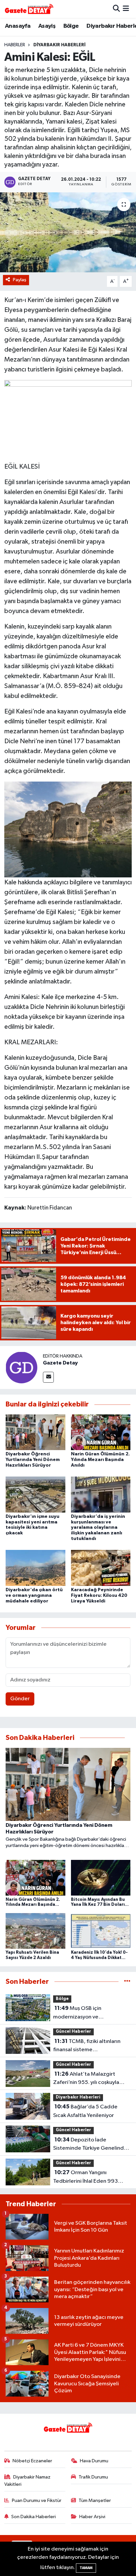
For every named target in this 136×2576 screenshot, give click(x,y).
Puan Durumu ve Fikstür (37, 2500)
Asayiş (47, 26)
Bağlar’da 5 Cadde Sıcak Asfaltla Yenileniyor (85, 2111)
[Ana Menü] (126, 9)
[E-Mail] (48, 1377)
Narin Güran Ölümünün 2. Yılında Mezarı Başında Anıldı (100, 1460)
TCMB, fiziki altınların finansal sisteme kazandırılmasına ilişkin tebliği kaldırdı (90, 2046)
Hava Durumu (94, 2461)
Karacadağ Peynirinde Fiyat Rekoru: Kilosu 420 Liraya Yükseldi (99, 1596)
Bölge (71, 26)
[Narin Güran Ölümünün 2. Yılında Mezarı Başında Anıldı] (101, 1432)
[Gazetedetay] (29, 9)
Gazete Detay (60, 1363)
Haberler (15, 45)
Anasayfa (18, 26)
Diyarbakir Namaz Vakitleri (28, 2481)
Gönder (20, 1699)
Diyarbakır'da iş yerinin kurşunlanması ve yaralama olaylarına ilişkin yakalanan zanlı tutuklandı (98, 1528)
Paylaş (20, 280)
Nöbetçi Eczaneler (32, 2461)
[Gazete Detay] (21, 1367)
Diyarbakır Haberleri (59, 45)
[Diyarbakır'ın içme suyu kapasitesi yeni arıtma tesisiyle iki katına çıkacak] (35, 1495)
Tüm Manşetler (95, 2500)
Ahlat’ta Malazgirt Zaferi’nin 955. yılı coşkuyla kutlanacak (86, 2079)
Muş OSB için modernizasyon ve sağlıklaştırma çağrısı (79, 2013)
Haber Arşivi (92, 2517)
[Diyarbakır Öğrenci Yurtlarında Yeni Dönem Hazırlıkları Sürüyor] (35, 1432)
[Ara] (116, 9)
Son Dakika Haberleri (34, 2517)
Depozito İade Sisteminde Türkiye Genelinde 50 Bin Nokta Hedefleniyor (90, 2145)
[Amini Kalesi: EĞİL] (68, 232)
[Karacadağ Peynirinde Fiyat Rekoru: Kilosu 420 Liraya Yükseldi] (101, 1568)
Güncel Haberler (73, 2032)
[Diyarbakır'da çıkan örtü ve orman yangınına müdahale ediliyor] (35, 1568)
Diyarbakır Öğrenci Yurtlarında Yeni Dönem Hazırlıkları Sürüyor (33, 1460)
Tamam (86, 2568)
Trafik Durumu (93, 2477)
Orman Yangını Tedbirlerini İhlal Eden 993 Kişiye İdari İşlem (85, 2177)
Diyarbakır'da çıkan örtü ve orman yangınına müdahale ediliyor (34, 1596)
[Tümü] (127, 1982)
